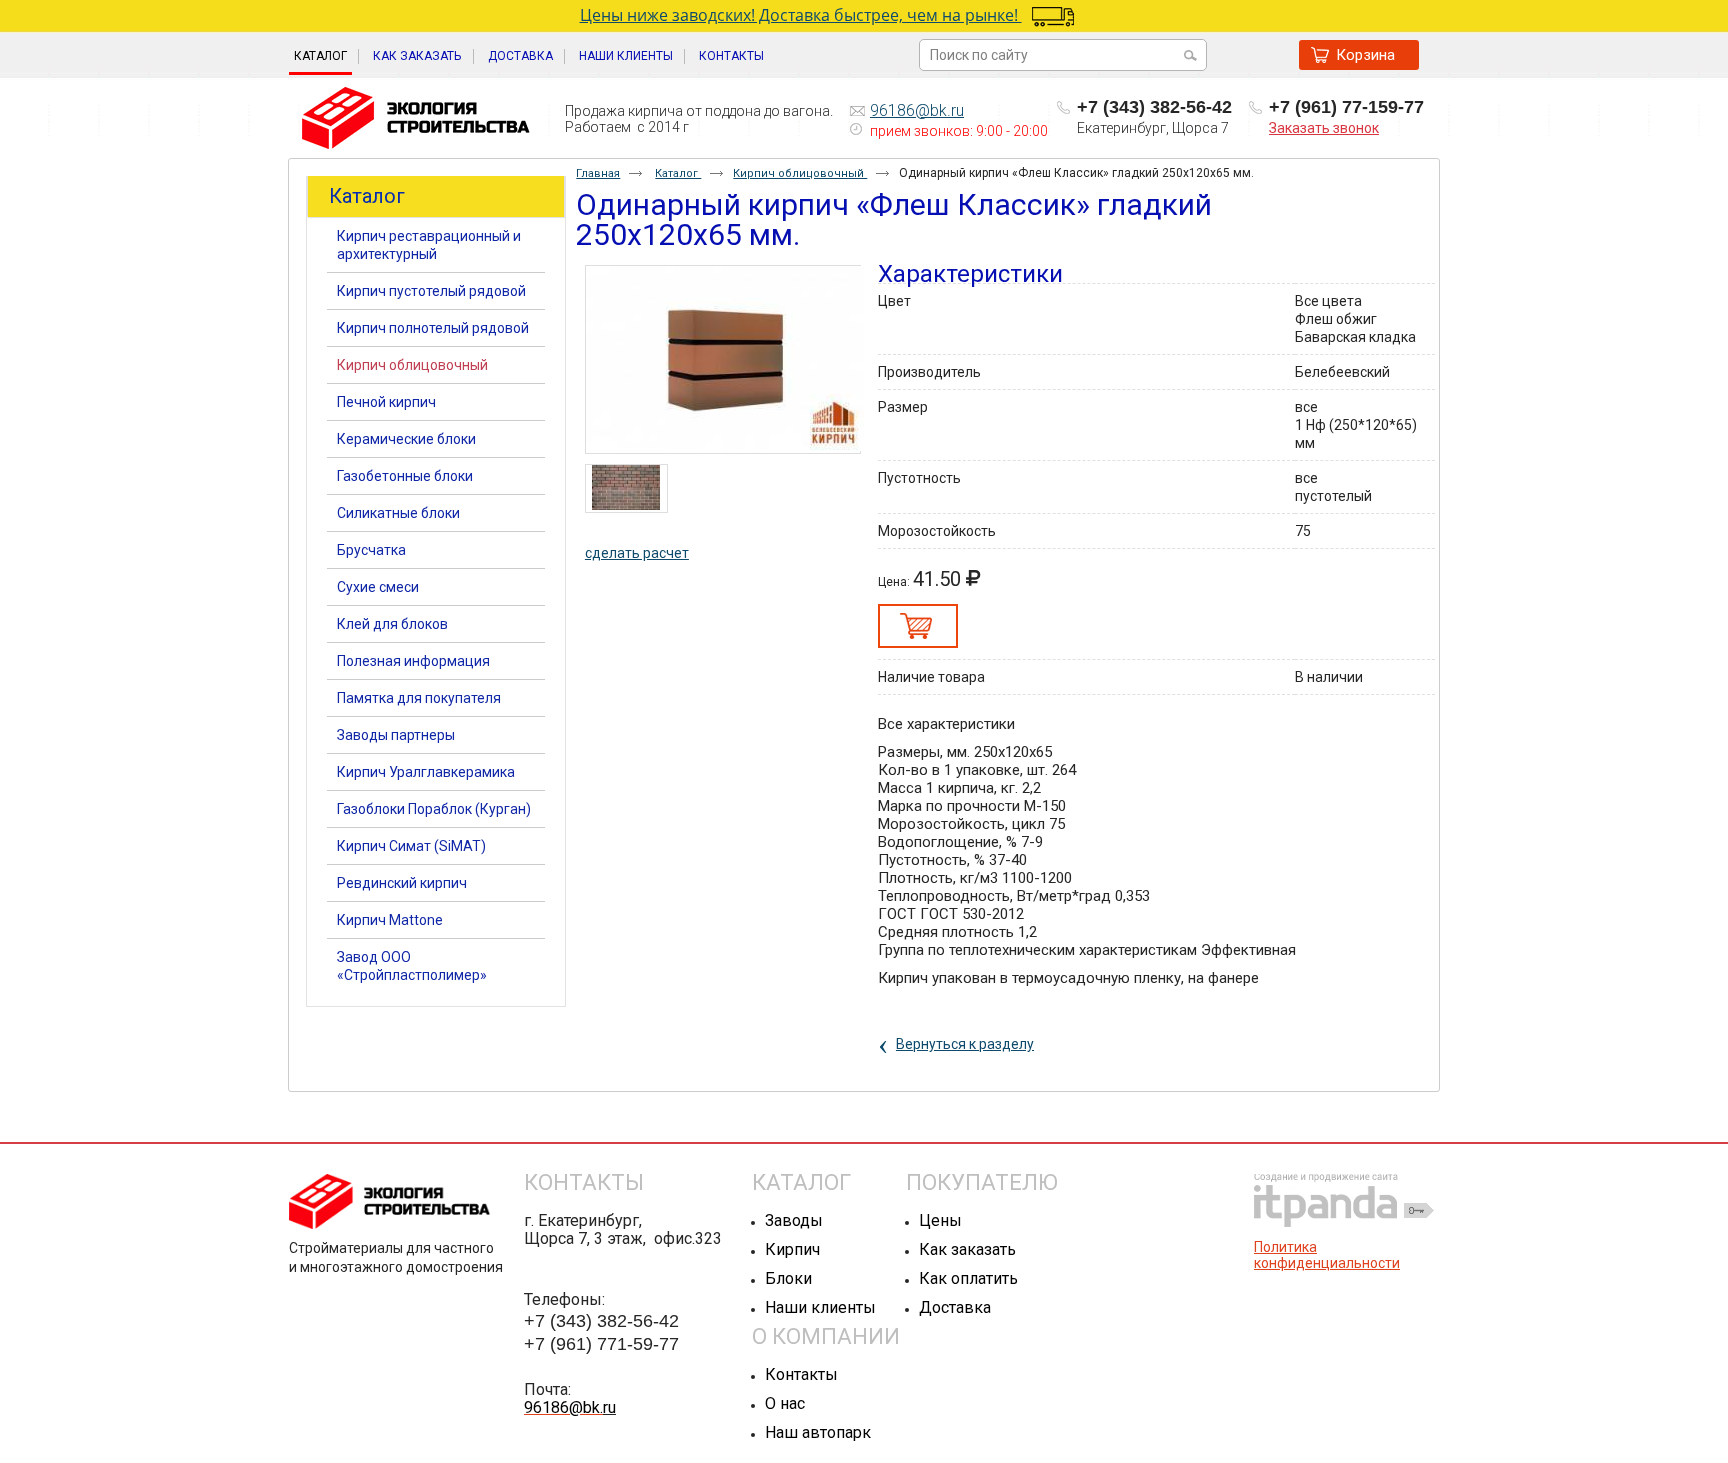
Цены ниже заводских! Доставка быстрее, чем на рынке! (801, 15)
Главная (598, 173)
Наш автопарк (818, 1432)
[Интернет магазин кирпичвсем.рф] (416, 119)
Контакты (801, 1374)
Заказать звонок (1324, 128)
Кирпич (792, 1249)
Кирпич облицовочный (800, 173)
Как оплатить (968, 1278)
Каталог (320, 56)
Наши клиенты (820, 1307)
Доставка (955, 1307)
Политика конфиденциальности (1327, 1255)
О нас (785, 1403)
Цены (940, 1220)
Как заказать (967, 1249)
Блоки (788, 1278)
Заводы (794, 1220)
